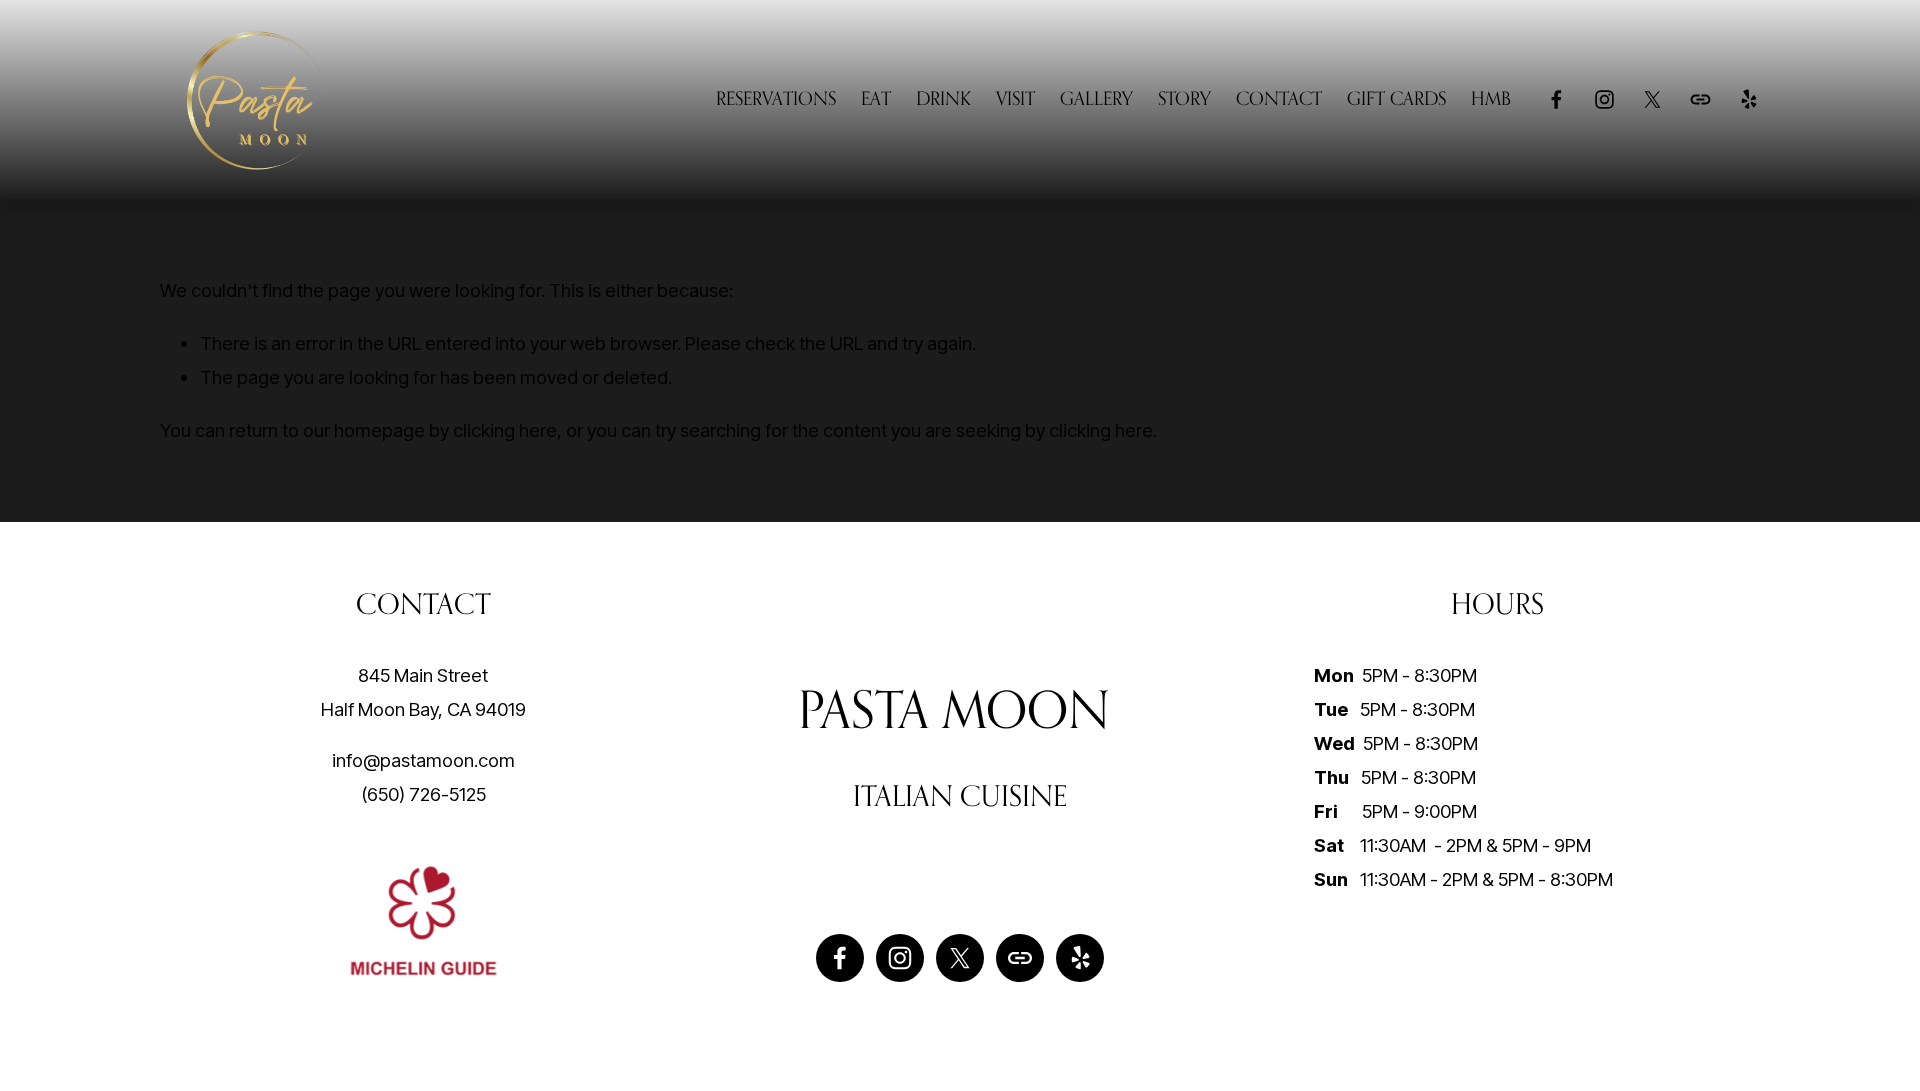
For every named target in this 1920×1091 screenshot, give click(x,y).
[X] (1652, 99)
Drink (943, 98)
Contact (1279, 98)
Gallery (1096, 98)
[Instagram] (1604, 99)
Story (1184, 98)
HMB (1491, 98)
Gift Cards (1396, 98)
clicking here (505, 430)
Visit (1015, 98)
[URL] (1700, 99)
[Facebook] (1556, 99)
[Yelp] (1748, 99)
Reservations (776, 98)
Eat (876, 98)
